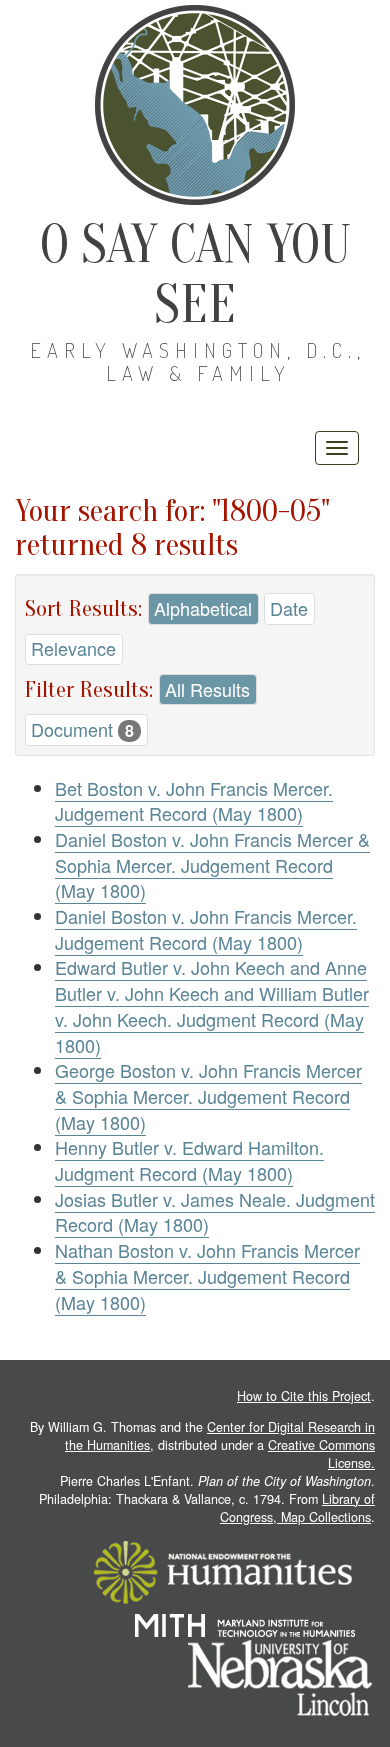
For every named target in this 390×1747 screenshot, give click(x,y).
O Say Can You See (195, 274)
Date (289, 608)
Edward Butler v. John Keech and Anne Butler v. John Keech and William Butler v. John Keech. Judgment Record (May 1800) (212, 1005)
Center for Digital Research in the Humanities (220, 1436)
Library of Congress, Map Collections (297, 1508)
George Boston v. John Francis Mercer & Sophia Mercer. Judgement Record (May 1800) (208, 1095)
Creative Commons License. (321, 1454)
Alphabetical (203, 608)
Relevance (73, 648)
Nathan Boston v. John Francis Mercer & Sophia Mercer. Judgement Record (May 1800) (207, 1275)
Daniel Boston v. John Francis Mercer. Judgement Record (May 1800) (206, 929)
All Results (207, 689)
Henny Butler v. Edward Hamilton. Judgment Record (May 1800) (189, 1160)
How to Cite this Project (304, 1396)
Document (82, 729)
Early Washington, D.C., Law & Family (198, 361)
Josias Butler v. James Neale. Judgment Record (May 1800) (215, 1212)
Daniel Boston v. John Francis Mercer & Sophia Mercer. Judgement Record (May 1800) (212, 864)
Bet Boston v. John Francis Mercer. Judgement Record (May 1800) (194, 801)
